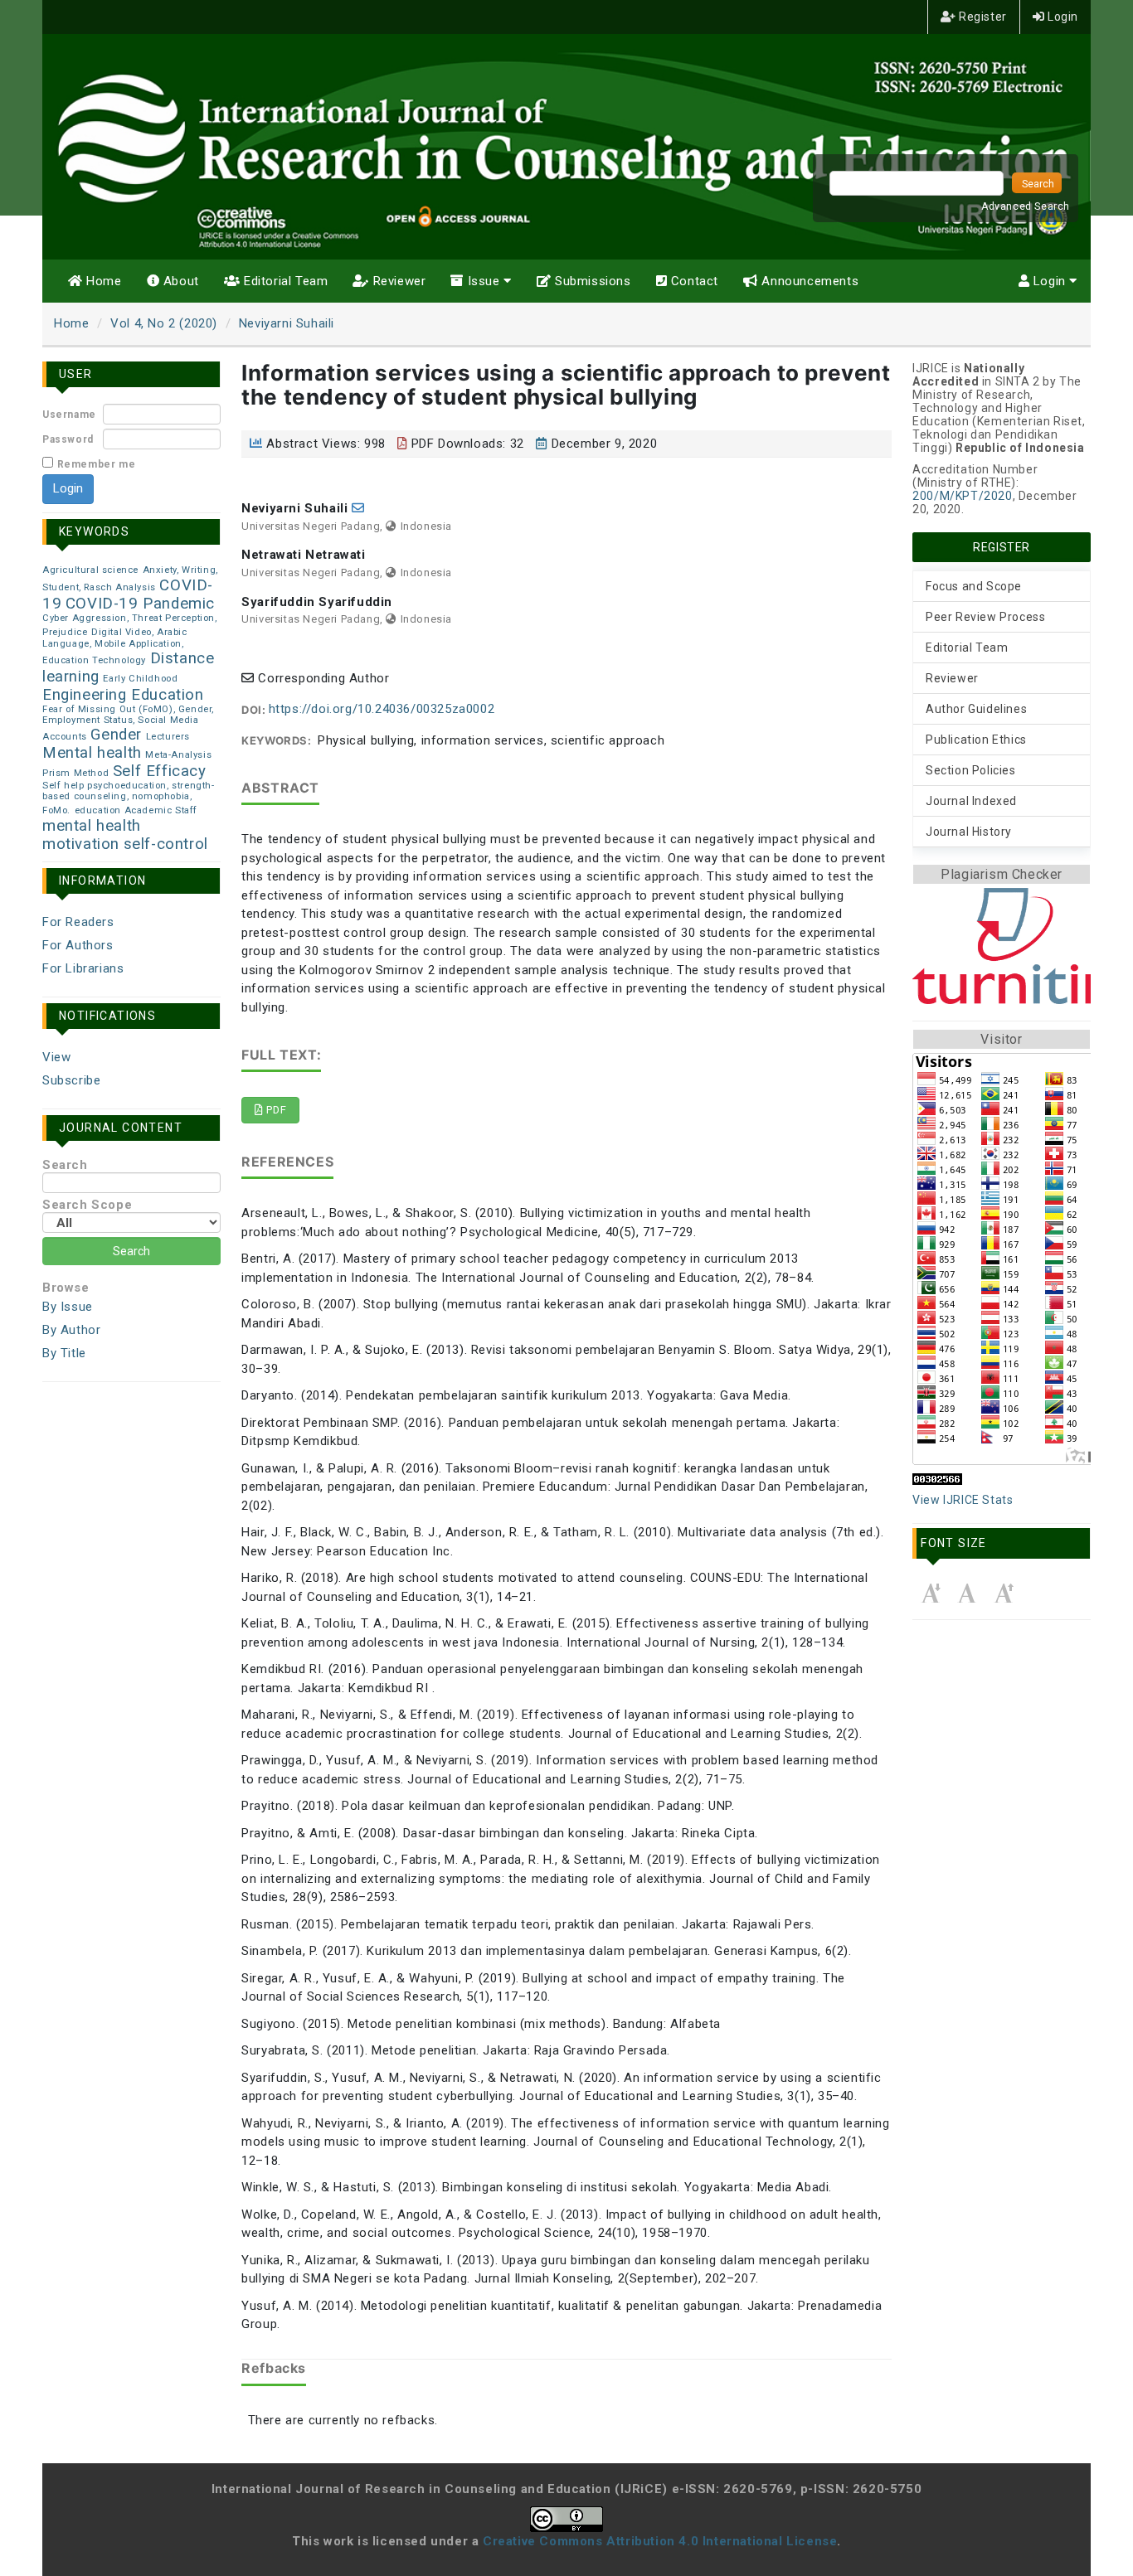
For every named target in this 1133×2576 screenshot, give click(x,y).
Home (102, 281)
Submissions (591, 281)
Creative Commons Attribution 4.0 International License (660, 2541)
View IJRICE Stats (963, 1500)
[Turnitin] (1002, 946)
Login (1061, 17)
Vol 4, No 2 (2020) (164, 323)
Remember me (97, 464)
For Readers (78, 922)
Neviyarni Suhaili (287, 323)
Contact (693, 281)
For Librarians (83, 968)
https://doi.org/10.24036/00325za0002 (382, 709)
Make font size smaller (931, 1593)
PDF (275, 1110)
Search (65, 1165)
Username (69, 415)
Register (981, 17)
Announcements (808, 281)
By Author (71, 1330)
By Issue (68, 1307)
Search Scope (87, 1205)
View (56, 1057)
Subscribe (71, 1080)
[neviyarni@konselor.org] (358, 508)
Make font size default (967, 1593)
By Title (64, 1353)
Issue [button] (484, 281)
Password (68, 439)
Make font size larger (1004, 1593)
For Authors (78, 945)
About (179, 281)
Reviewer (397, 281)
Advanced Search (1026, 206)
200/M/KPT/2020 (962, 496)
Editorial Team (284, 281)
